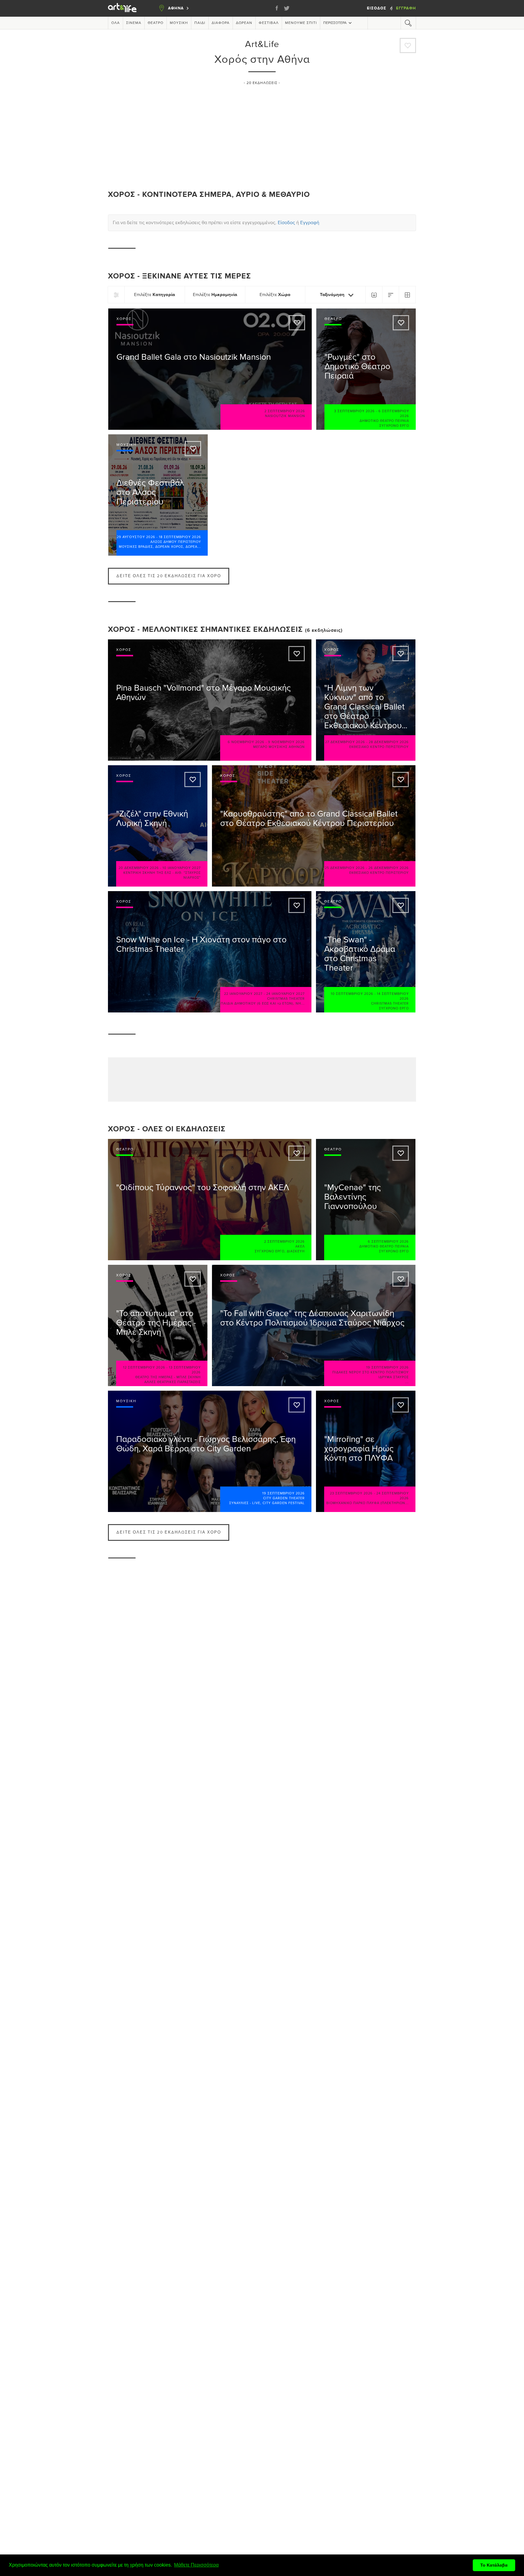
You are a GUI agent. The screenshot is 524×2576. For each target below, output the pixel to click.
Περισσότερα (335, 23)
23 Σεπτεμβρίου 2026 (351, 1493)
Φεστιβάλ (269, 23)
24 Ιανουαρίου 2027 (286, 994)
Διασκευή (296, 1251)
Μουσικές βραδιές (136, 547)
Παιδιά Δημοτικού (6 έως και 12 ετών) (257, 1003)
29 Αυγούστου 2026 (136, 537)
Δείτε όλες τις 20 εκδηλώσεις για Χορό (169, 576)
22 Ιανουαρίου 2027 (243, 994)
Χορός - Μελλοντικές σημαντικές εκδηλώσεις (205, 630)
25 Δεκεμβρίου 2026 (345, 868)
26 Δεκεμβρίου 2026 (389, 868)
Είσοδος (377, 8)
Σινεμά (134, 23)
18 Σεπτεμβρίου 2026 (180, 537)
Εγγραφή (406, 8)
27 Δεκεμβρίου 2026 (345, 742)
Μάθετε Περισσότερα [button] (196, 2565)
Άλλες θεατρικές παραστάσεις (173, 1382)
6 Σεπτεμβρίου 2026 (388, 1242)
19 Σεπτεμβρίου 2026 (388, 1367)
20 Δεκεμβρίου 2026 (139, 868)
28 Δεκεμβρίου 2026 (389, 742)
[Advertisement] (262, 135)
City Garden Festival (284, 1503)
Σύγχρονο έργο (394, 426)
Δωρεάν (244, 23)
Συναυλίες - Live (245, 1503)
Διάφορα (221, 23)
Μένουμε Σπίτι (301, 23)
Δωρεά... (193, 547)
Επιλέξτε (155, 295)
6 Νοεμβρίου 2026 (246, 742)
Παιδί (200, 23)
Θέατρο (156, 23)
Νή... (300, 1003)
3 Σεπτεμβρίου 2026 (354, 411)
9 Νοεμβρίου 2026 (286, 742)
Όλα (116, 23)
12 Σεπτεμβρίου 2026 (144, 1367)
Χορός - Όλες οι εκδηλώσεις (167, 1129)
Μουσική (179, 23)
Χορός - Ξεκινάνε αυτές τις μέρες (180, 276)
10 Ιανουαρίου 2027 (182, 868)
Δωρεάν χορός (169, 547)
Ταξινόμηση (333, 295)
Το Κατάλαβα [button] (494, 2565)
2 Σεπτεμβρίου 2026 (285, 411)
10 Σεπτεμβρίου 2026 (352, 994)
